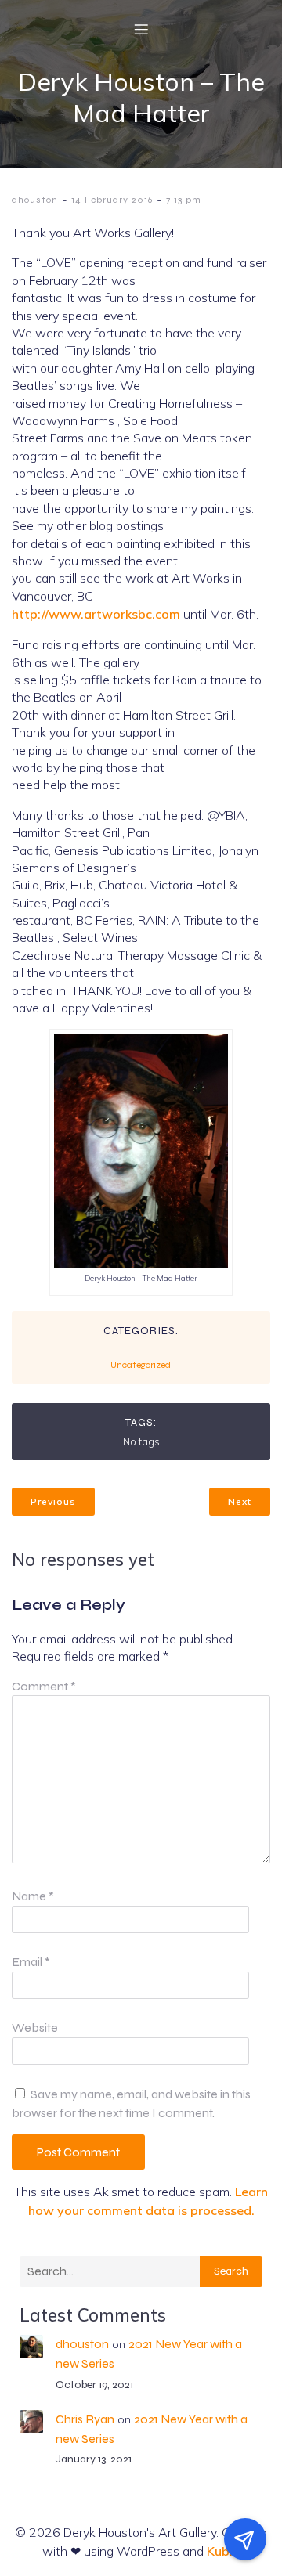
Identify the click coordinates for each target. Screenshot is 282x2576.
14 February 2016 (112, 200)
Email (31, 1962)
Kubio (224, 2551)
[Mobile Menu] (141, 29)
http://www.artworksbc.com (96, 614)
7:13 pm (184, 200)
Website (35, 2028)
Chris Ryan (85, 2419)
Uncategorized (141, 1365)
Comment (44, 1686)
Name (33, 1896)
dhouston (35, 200)
